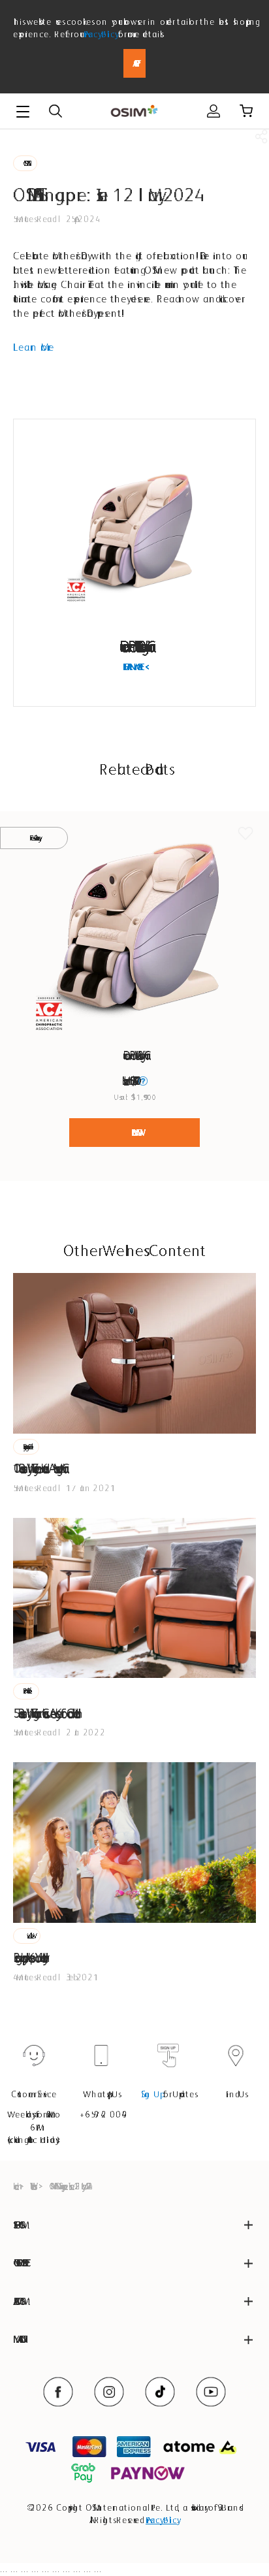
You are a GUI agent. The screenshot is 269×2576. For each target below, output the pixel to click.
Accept (134, 63)
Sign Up (151, 2094)
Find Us (236, 2094)
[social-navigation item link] (58, 2392)
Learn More (34, 347)
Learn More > (135, 667)
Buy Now (134, 1133)
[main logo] (134, 111)
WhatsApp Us (101, 2094)
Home (14, 2186)
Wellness (32, 2186)
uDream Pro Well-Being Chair (134, 646)
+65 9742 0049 (101, 2114)
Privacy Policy (100, 34)
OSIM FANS (25, 163)
